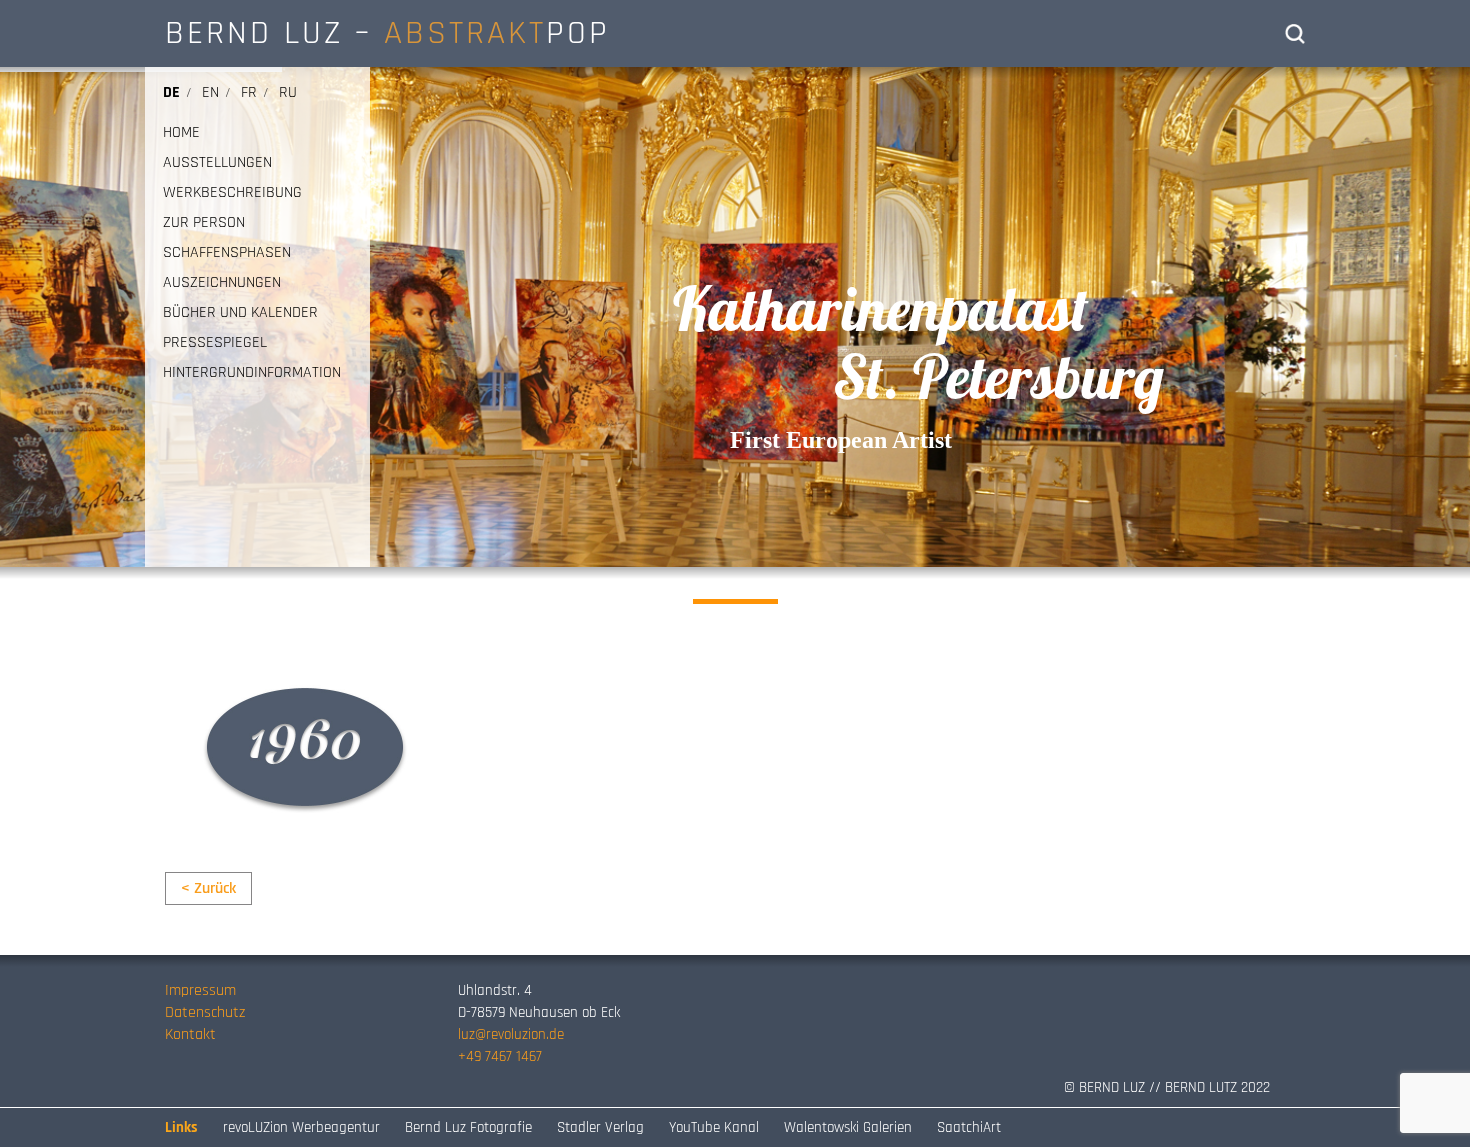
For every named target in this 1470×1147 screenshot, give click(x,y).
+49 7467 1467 (500, 1056)
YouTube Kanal (714, 1127)
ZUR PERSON (204, 223)
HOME (181, 133)
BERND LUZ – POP (387, 33)
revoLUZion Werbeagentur (301, 1127)
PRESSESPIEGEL (215, 343)
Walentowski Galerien (848, 1127)
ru (288, 92)
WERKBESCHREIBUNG (232, 193)
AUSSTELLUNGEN (217, 163)
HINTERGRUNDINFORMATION (252, 373)
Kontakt (190, 1034)
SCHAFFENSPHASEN (227, 253)
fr (249, 92)
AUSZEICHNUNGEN (222, 283)
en (210, 92)
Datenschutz (205, 1012)
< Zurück (208, 888)
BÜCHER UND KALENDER (240, 313)
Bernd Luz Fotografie (468, 1127)
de (171, 92)
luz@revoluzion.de (511, 1034)
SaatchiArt (969, 1127)
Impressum (200, 990)
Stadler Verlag (600, 1127)
